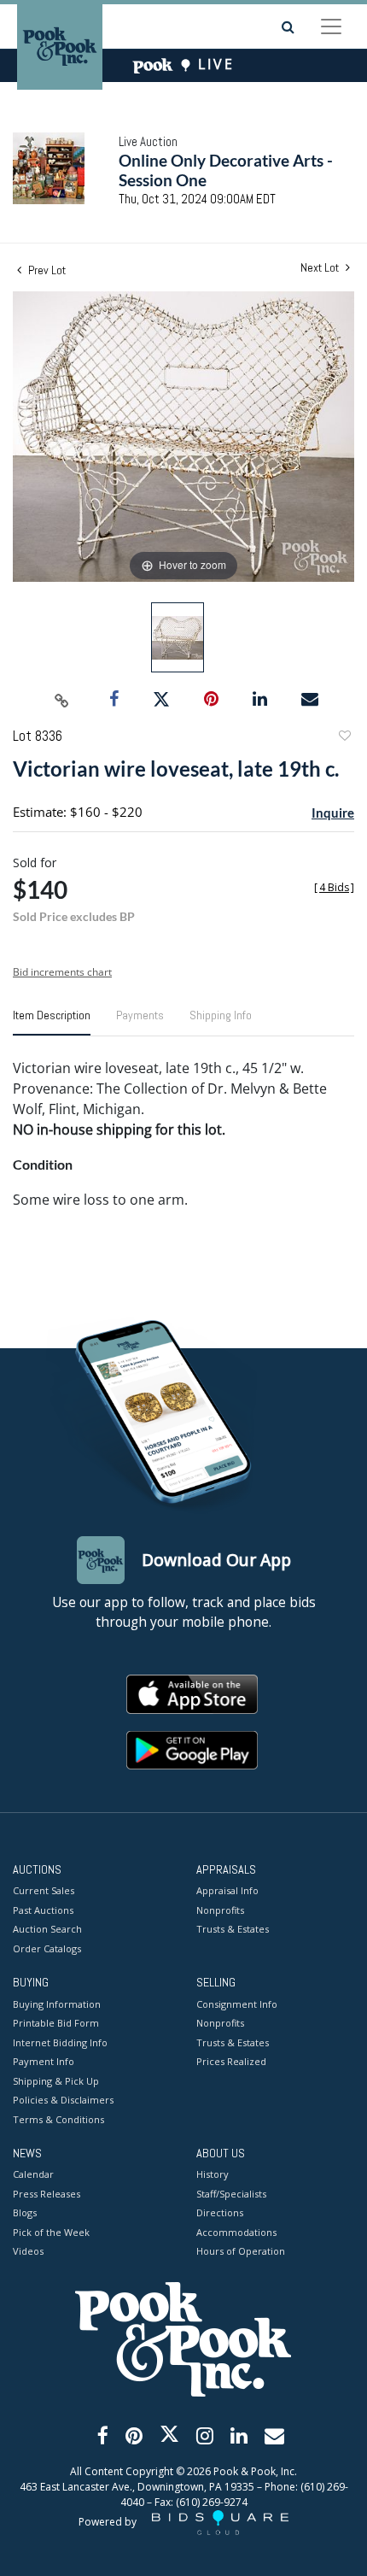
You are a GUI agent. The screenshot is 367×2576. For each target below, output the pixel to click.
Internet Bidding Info (60, 2042)
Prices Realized (231, 2061)
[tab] (52, 1022)
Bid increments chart (62, 972)
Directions (220, 2212)
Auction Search (47, 1929)
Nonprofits (220, 1910)
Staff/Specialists (231, 2194)
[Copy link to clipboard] (62, 700)
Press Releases (47, 2194)
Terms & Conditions (58, 2119)
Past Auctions (43, 1910)
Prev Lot (46, 270)
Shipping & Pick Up (56, 2081)
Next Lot (321, 268)
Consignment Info (237, 2004)
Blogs (25, 2212)
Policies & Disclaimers (63, 2100)
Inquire (333, 813)
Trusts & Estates (233, 1929)
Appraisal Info (227, 1890)
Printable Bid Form (56, 2023)
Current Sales (44, 1890)
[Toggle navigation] (331, 26)
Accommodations (236, 2232)
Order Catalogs (47, 1948)
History (213, 2174)
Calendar (33, 2174)
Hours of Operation (241, 2251)
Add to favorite (344, 738)
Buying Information (57, 2004)
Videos (28, 2251)
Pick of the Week (51, 2232)
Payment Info (44, 2061)
